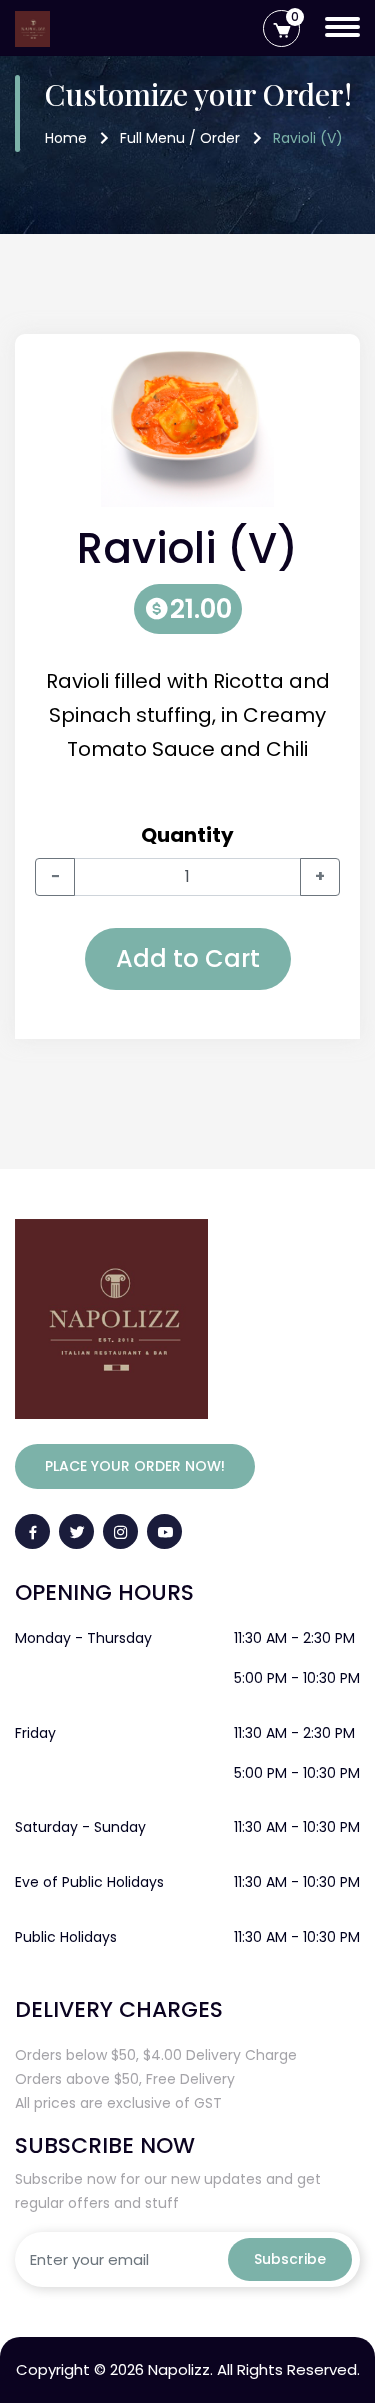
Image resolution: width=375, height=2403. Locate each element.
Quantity (187, 835)
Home (66, 138)
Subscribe (290, 2259)
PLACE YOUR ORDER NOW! (135, 1466)
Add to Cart (188, 958)
